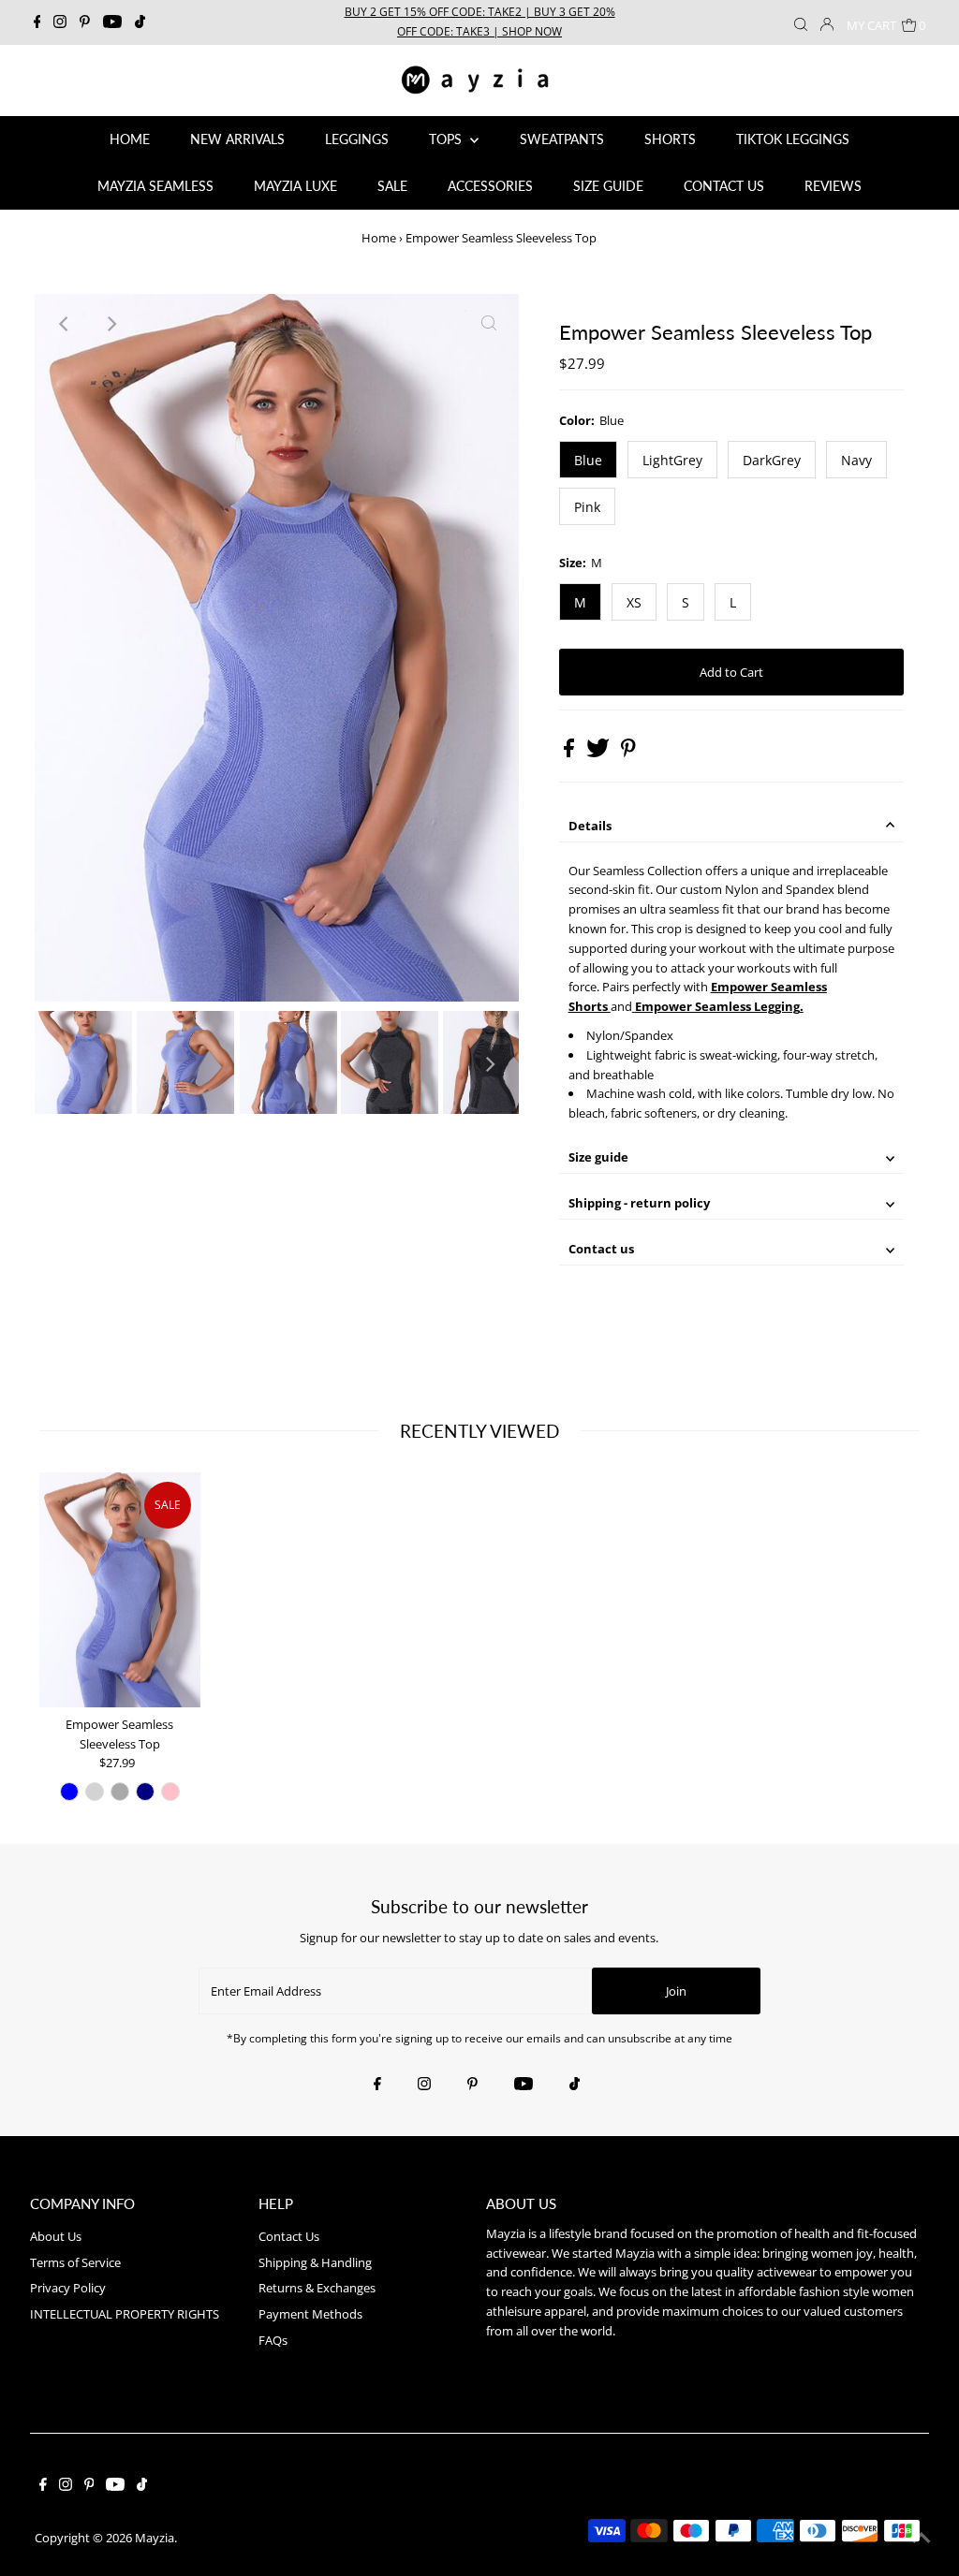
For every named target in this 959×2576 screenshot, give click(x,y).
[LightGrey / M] (95, 1792)
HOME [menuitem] (130, 139)
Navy (856, 460)
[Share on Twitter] (599, 753)
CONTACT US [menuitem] (724, 186)
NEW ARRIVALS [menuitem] (237, 139)
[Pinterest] (85, 22)
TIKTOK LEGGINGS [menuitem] (793, 139)
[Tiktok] (140, 22)
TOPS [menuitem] (447, 139)
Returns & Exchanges (317, 2288)
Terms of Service (75, 2262)
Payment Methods (310, 2314)
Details (590, 826)
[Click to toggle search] (801, 22)
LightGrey (672, 460)
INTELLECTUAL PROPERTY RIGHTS (125, 2314)
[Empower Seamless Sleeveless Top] (120, 1590)
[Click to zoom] (489, 324)
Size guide (598, 1157)
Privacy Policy (68, 2288)
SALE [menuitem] (392, 186)
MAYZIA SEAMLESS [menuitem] (155, 186)
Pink (587, 507)
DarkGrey (772, 460)
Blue (588, 460)
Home (379, 238)
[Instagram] (60, 22)
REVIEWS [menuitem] (833, 186)
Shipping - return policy (639, 1203)
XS (634, 602)
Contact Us (289, 2236)
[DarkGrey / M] (120, 1792)
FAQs (273, 2340)
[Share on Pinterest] (628, 753)
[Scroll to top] (922, 2539)
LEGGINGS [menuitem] (357, 139)
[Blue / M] (69, 1792)
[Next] (111, 324)
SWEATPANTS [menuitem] (562, 139)
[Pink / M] (170, 1792)
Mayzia (155, 2538)
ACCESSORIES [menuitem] (490, 186)
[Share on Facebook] (570, 753)
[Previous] (65, 324)
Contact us (601, 1249)
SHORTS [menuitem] (670, 139)
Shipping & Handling (315, 2262)
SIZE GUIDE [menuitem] (608, 186)
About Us (56, 2236)
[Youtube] (112, 22)
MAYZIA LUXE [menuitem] (295, 186)
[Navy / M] (145, 1792)
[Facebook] (37, 22)
